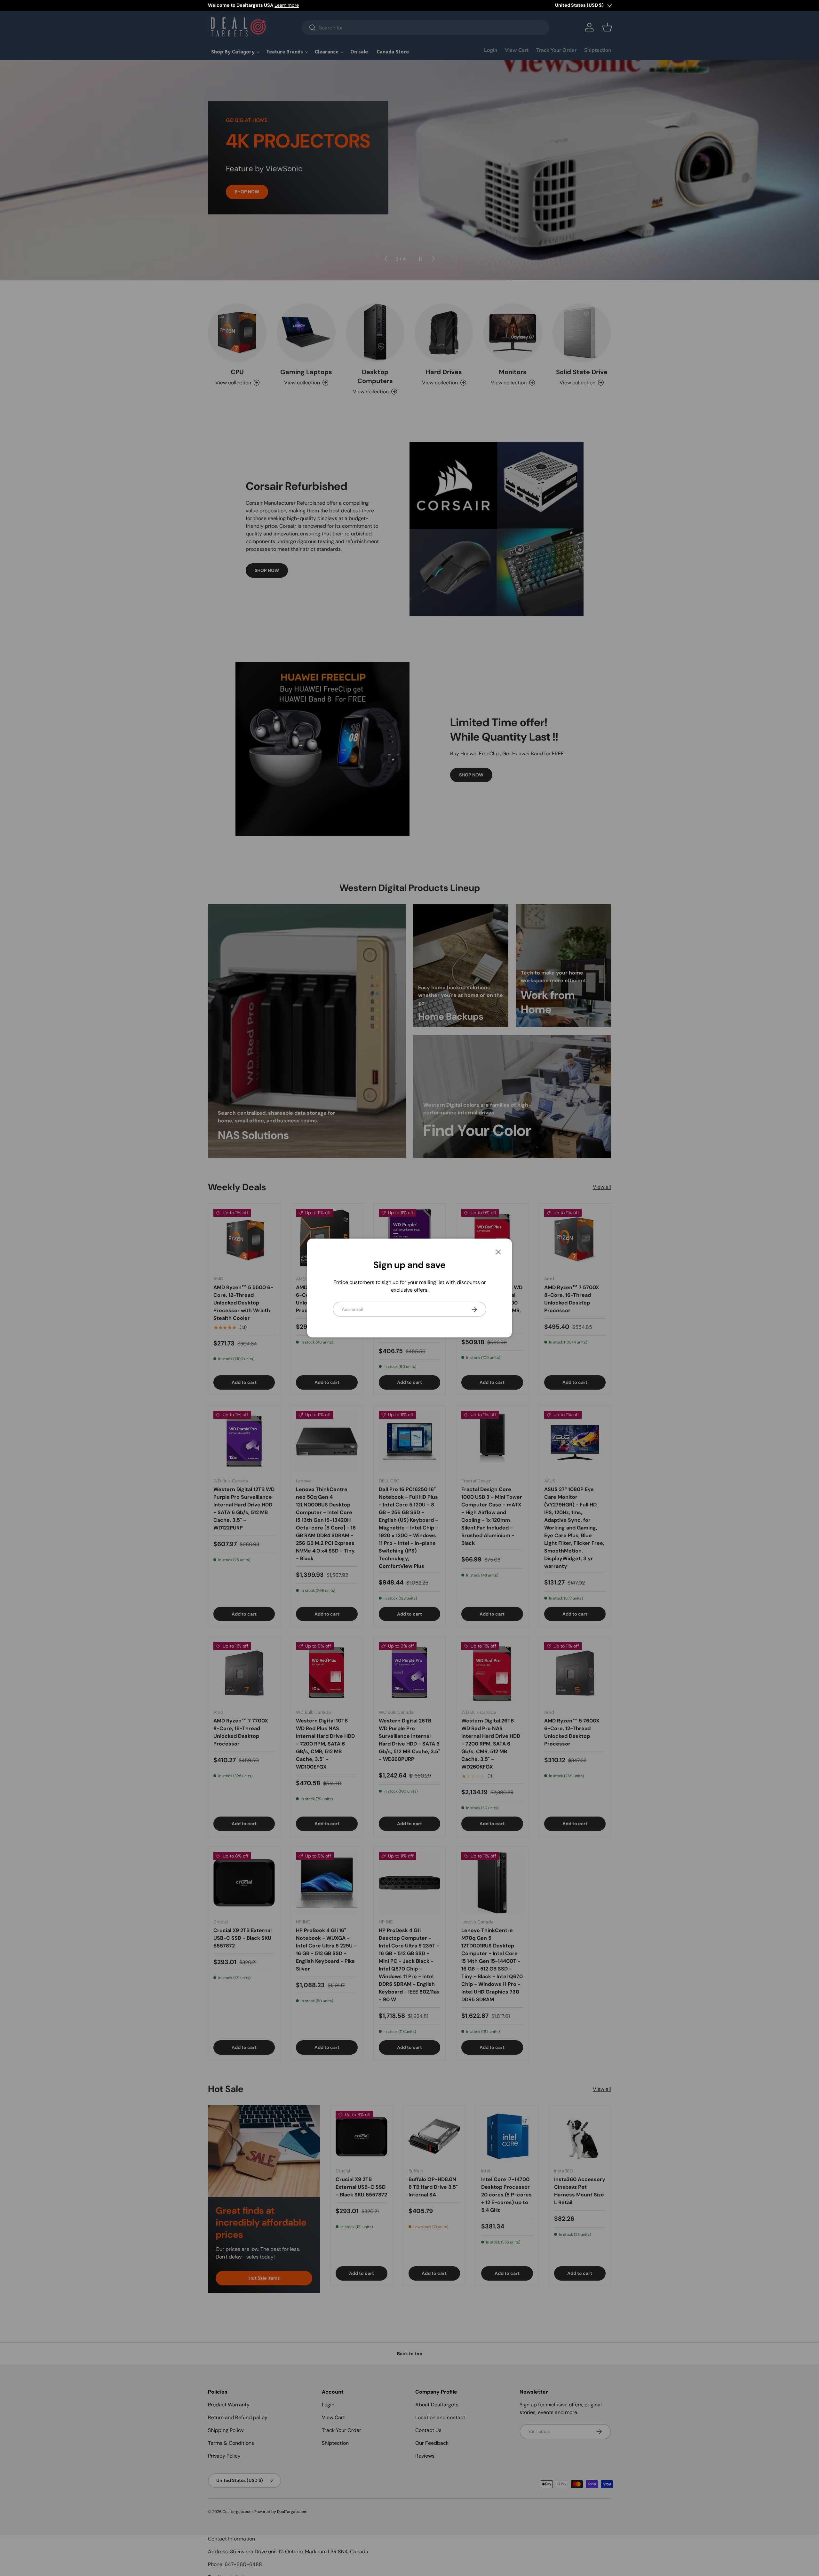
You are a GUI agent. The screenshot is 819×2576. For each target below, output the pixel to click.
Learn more (287, 5)
